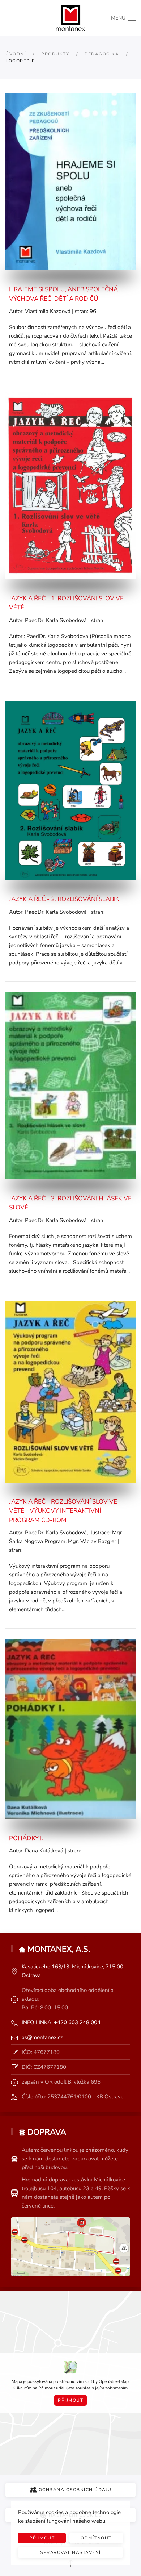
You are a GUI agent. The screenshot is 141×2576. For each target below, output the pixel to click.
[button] (123, 18)
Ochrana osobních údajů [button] (75, 2490)
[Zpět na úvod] (70, 18)
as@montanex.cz (42, 2037)
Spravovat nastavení (70, 2552)
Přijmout (70, 2400)
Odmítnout (96, 2538)
